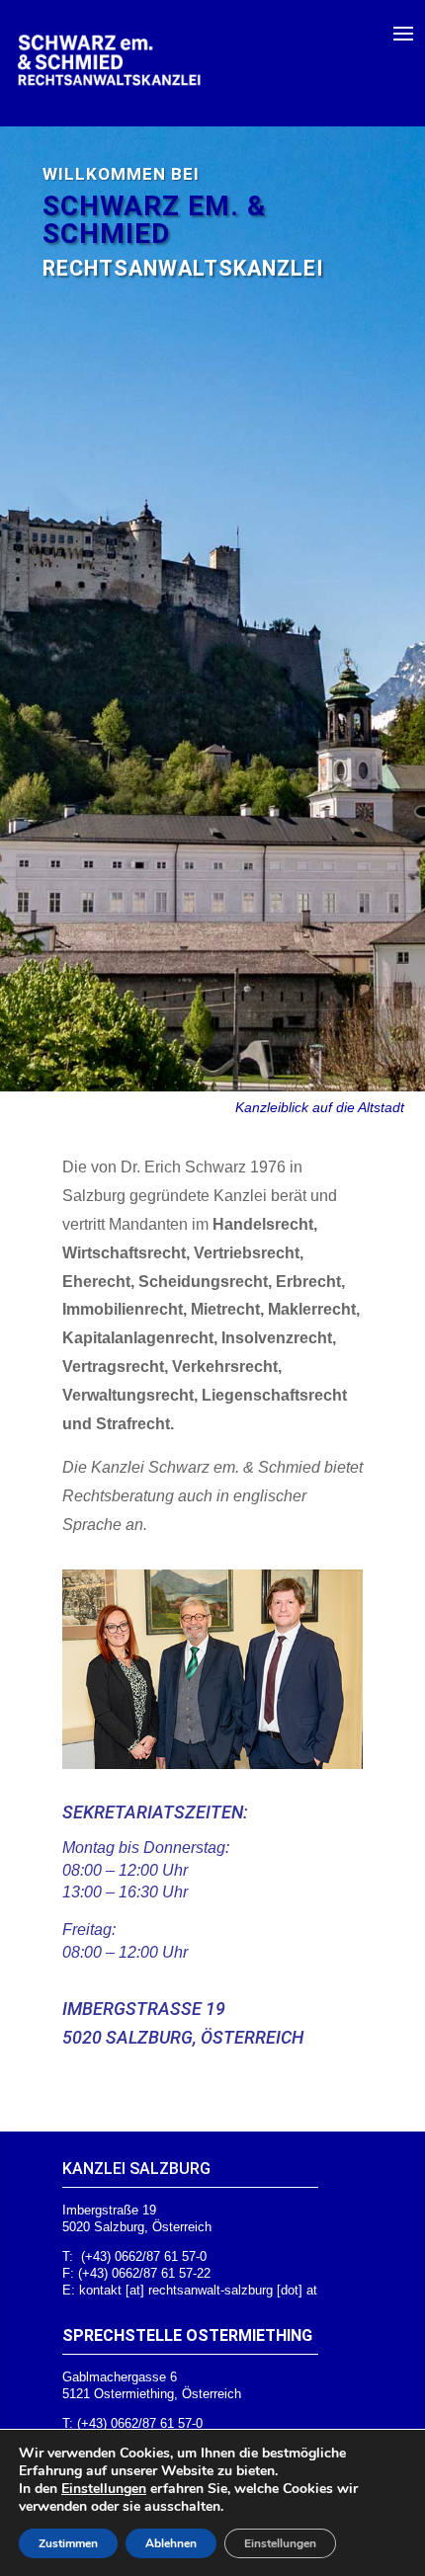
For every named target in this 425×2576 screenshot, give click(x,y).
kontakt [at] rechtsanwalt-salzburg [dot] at (198, 2290)
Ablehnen (171, 2543)
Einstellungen (104, 2489)
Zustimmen (68, 2543)
